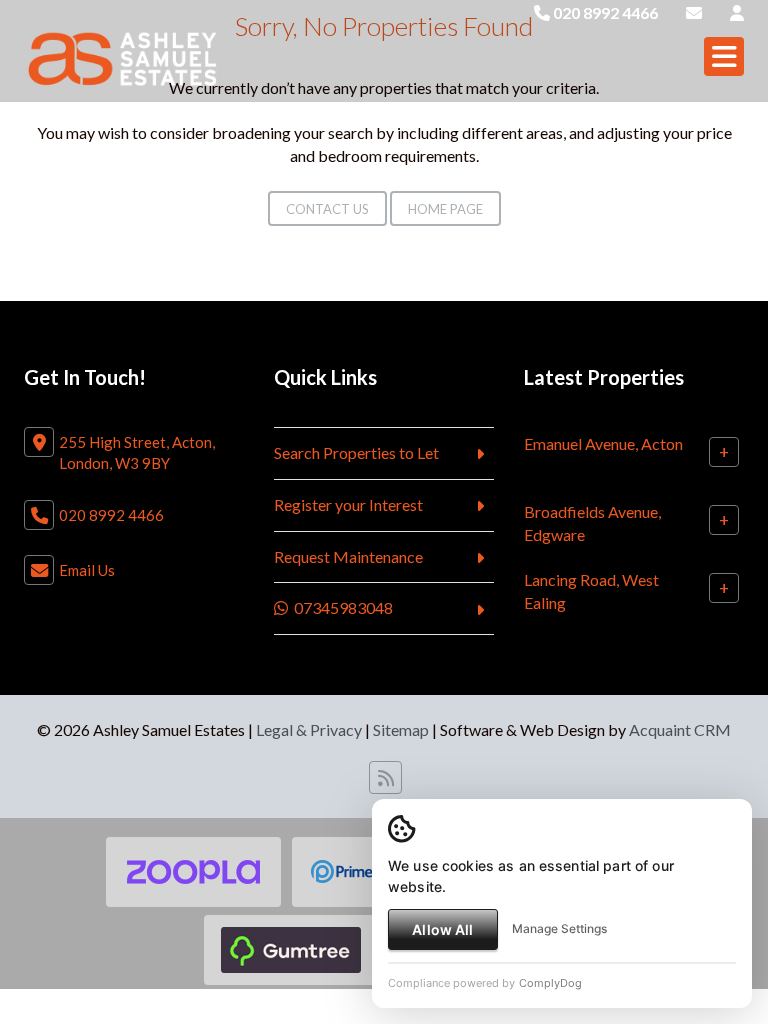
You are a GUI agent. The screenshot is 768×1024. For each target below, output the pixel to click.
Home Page (445, 209)
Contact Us (327, 209)
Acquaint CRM (680, 729)
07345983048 (340, 607)
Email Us (87, 570)
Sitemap (401, 729)
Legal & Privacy (309, 729)
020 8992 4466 (604, 12)
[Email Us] (694, 12)
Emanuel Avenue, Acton (603, 443)
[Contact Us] (737, 12)
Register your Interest (348, 504)
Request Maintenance (348, 556)
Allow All (442, 929)
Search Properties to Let (356, 452)
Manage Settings (559, 928)
